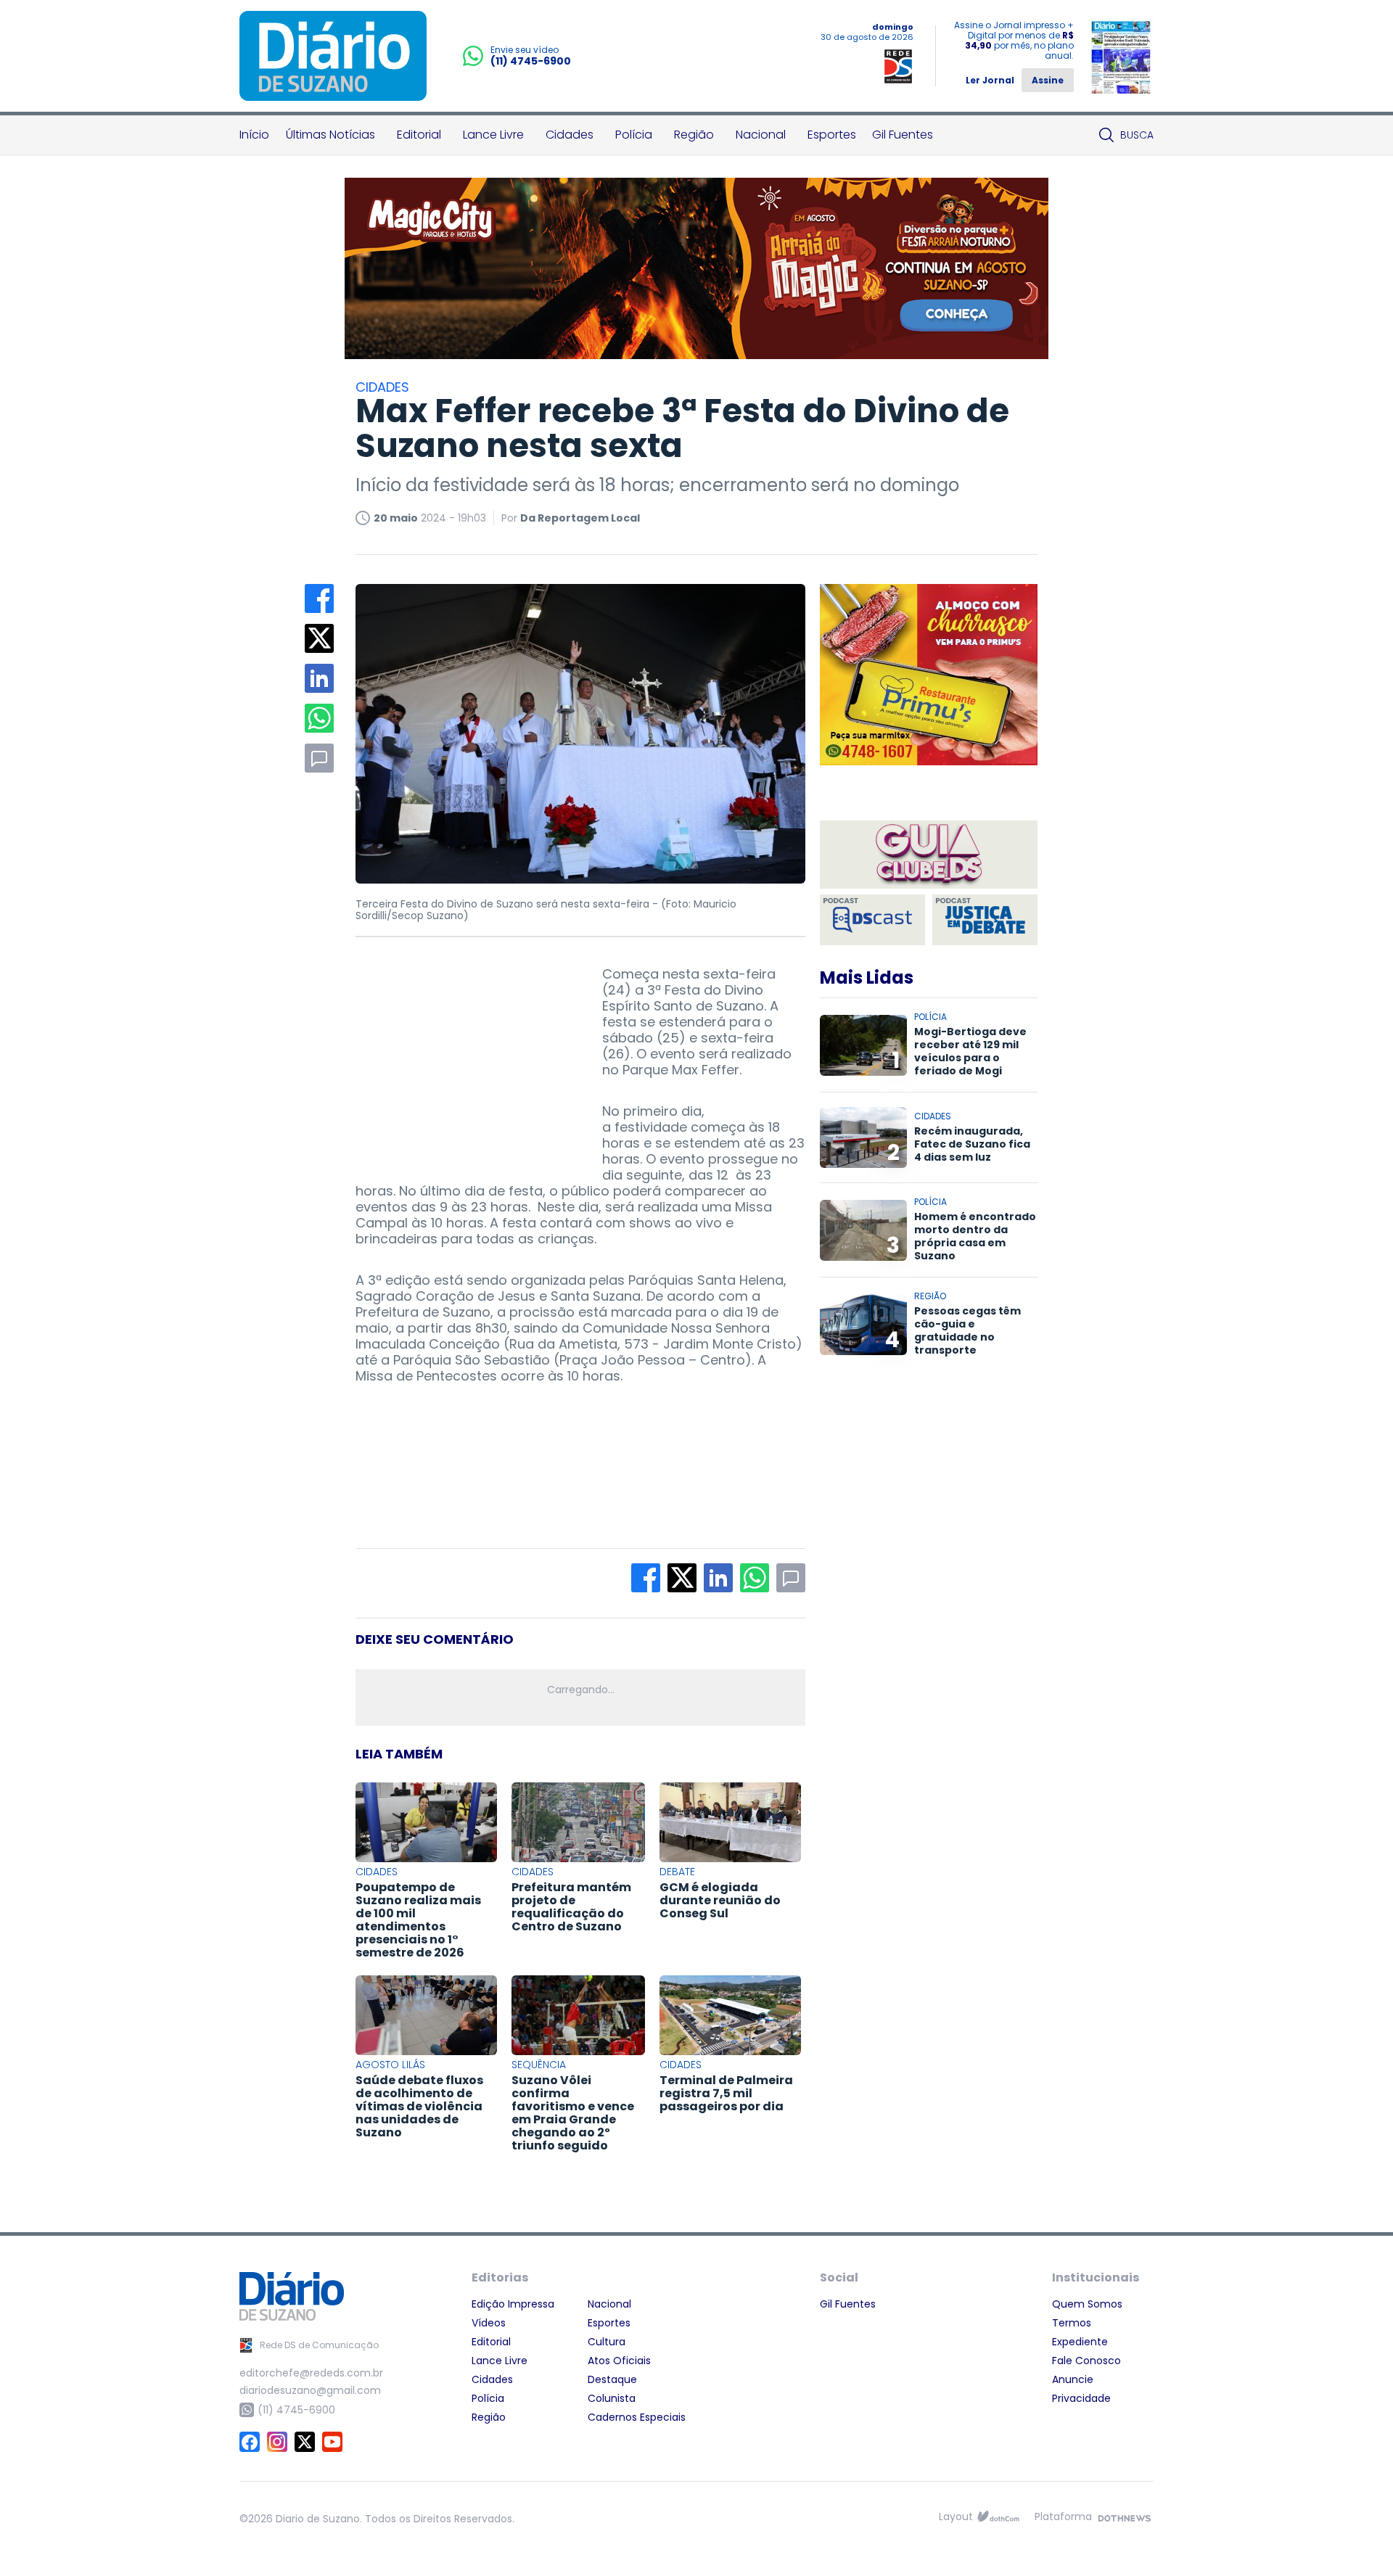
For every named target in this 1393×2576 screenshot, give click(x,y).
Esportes (832, 135)
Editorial (419, 135)
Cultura (607, 2342)
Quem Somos (1087, 2304)
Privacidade (1081, 2398)
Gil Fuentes (903, 135)
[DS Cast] (872, 920)
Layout (956, 2517)
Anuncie (1073, 2379)
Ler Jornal (990, 80)
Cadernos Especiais (637, 2417)
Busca (1137, 135)
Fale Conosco (1086, 2361)
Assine (1048, 80)
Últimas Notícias (330, 135)
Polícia (634, 135)
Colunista (612, 2398)
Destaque (612, 2379)
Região (694, 135)
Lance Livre (493, 135)
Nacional (761, 135)
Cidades (570, 135)
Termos (1072, 2323)
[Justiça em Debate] (985, 920)
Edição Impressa (513, 2304)
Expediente (1080, 2342)
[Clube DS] (929, 856)
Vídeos (489, 2323)
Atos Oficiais (619, 2361)
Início (254, 135)
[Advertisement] (464, 1057)
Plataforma (1063, 2517)
